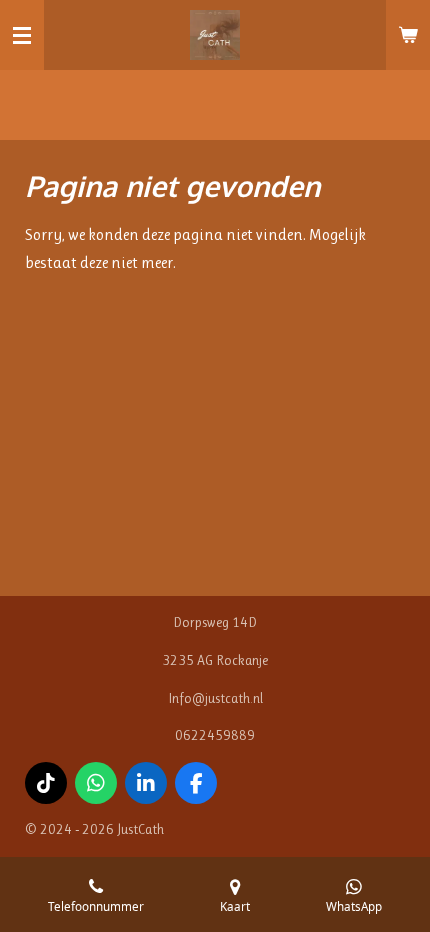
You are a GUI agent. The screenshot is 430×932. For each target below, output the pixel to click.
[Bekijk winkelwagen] (408, 35)
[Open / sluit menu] (22, 35)
